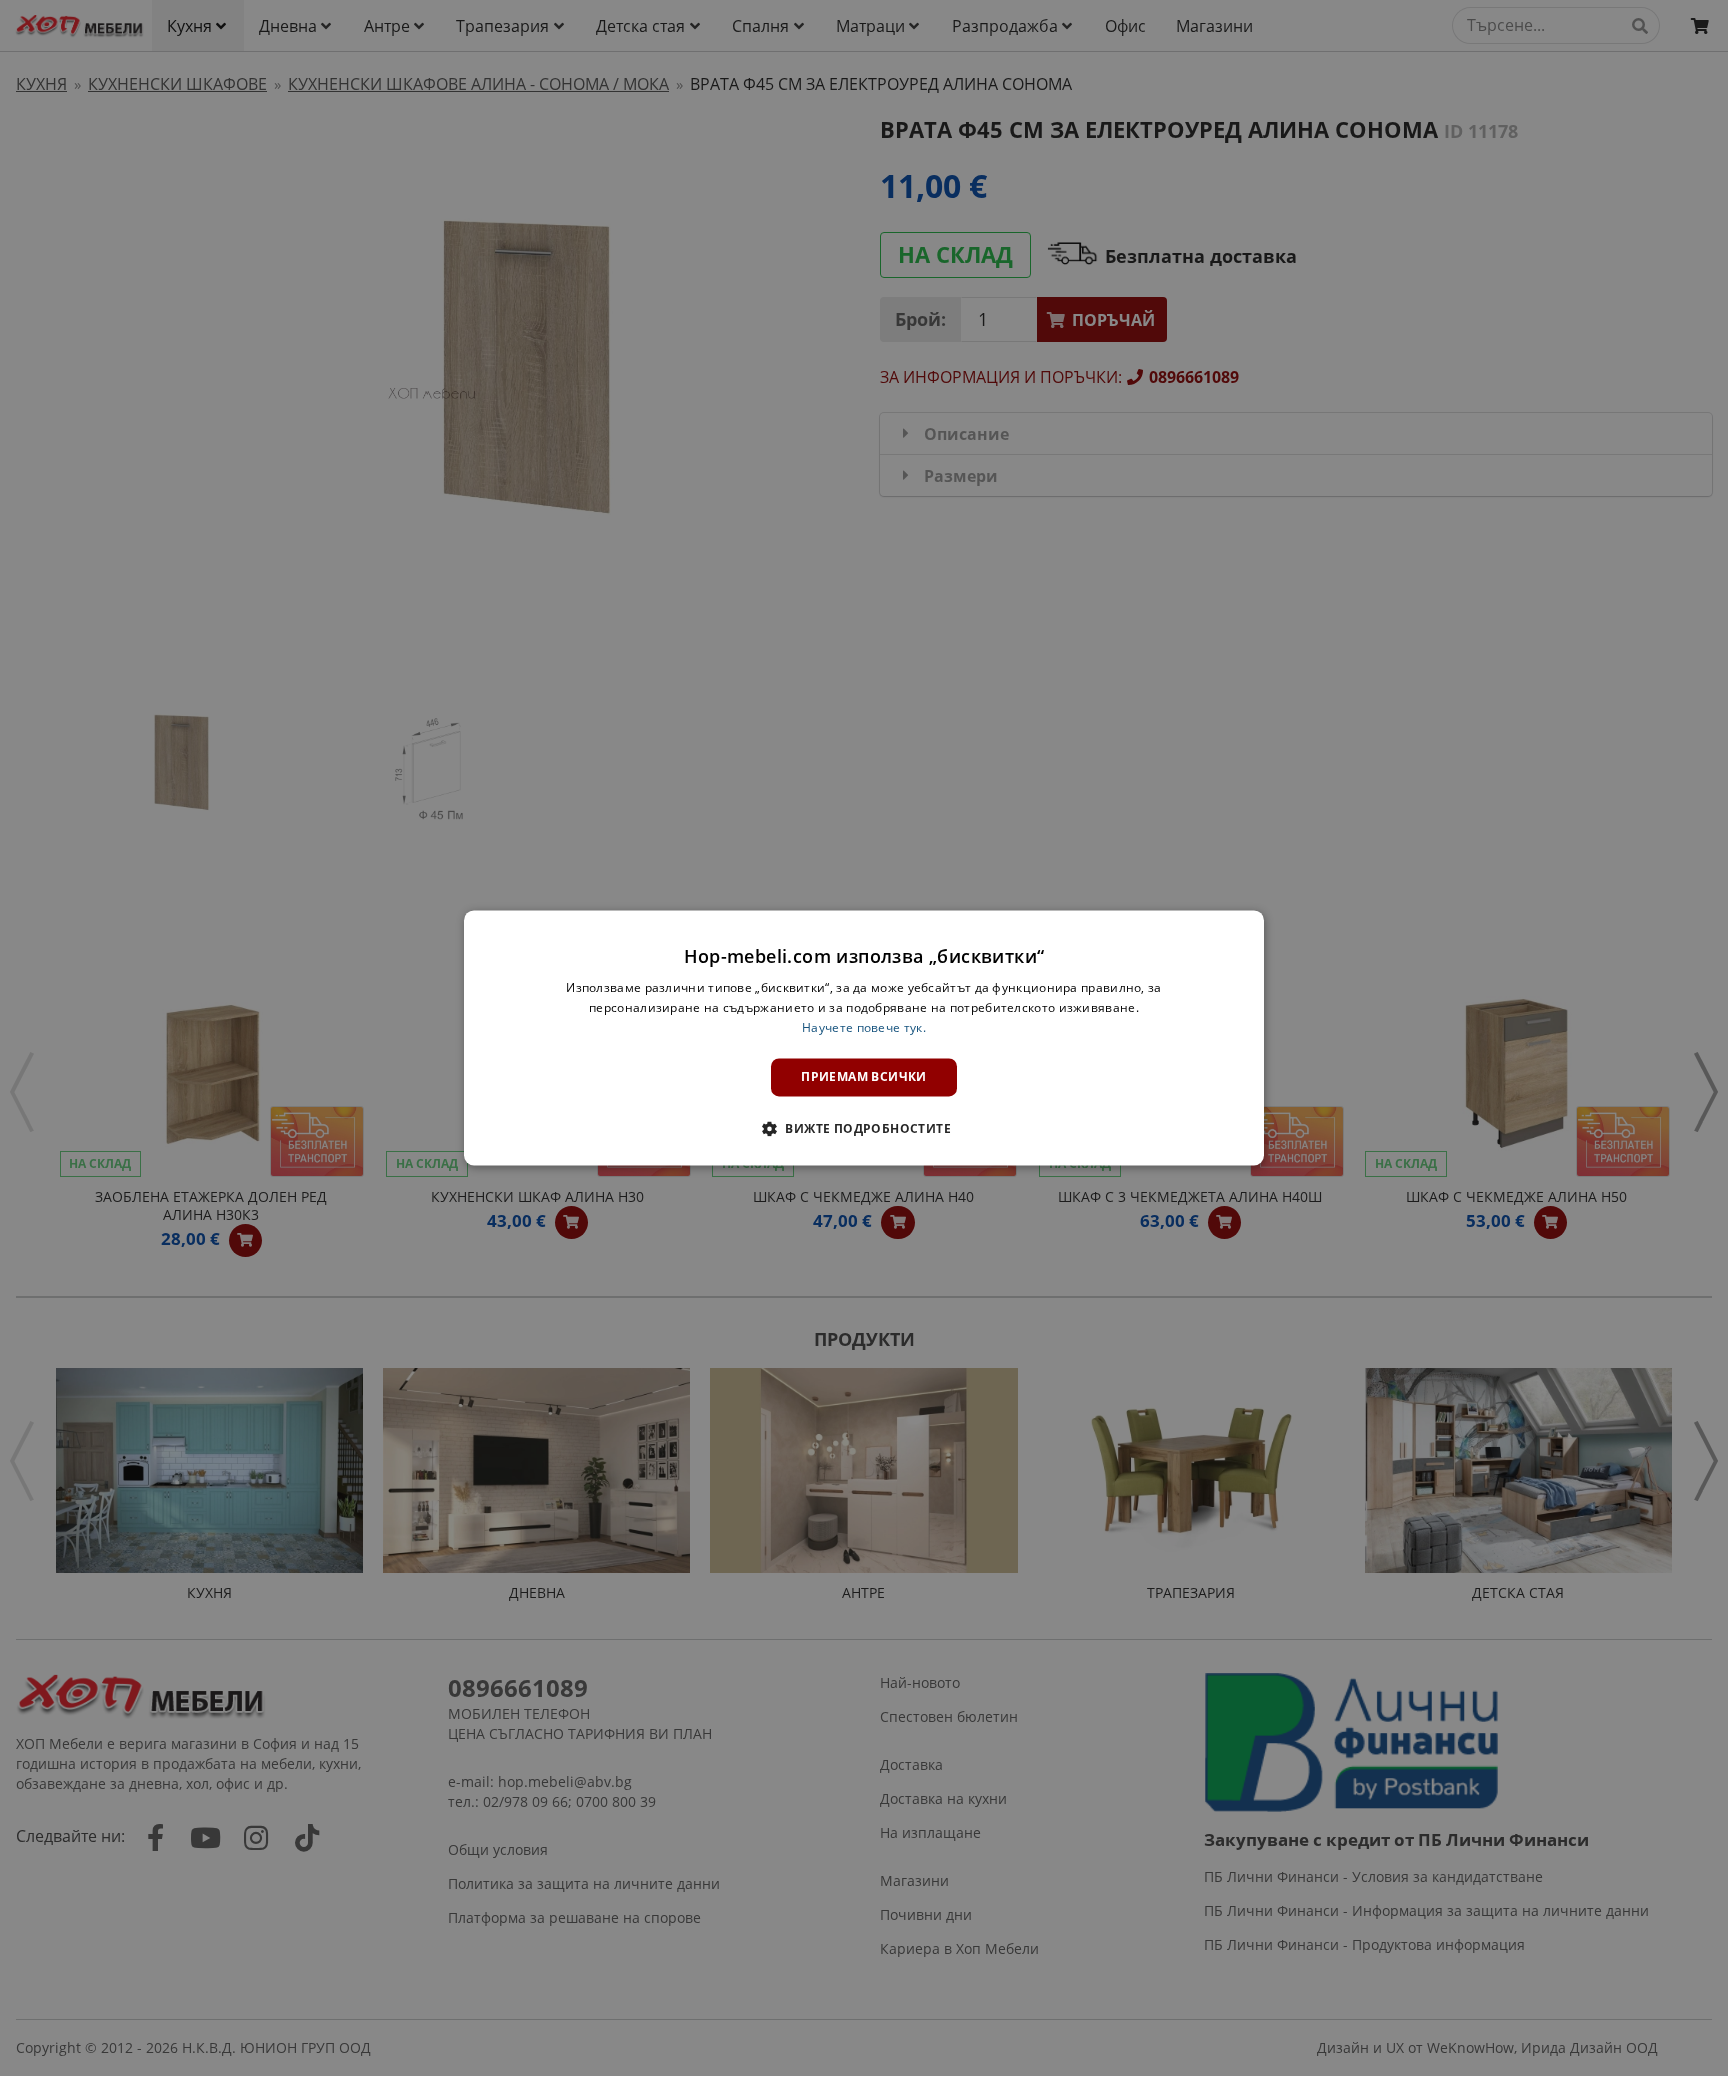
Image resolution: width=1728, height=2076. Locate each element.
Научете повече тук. (864, 1027)
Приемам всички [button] (864, 1076)
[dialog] (864, 1037)
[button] (864, 1129)
